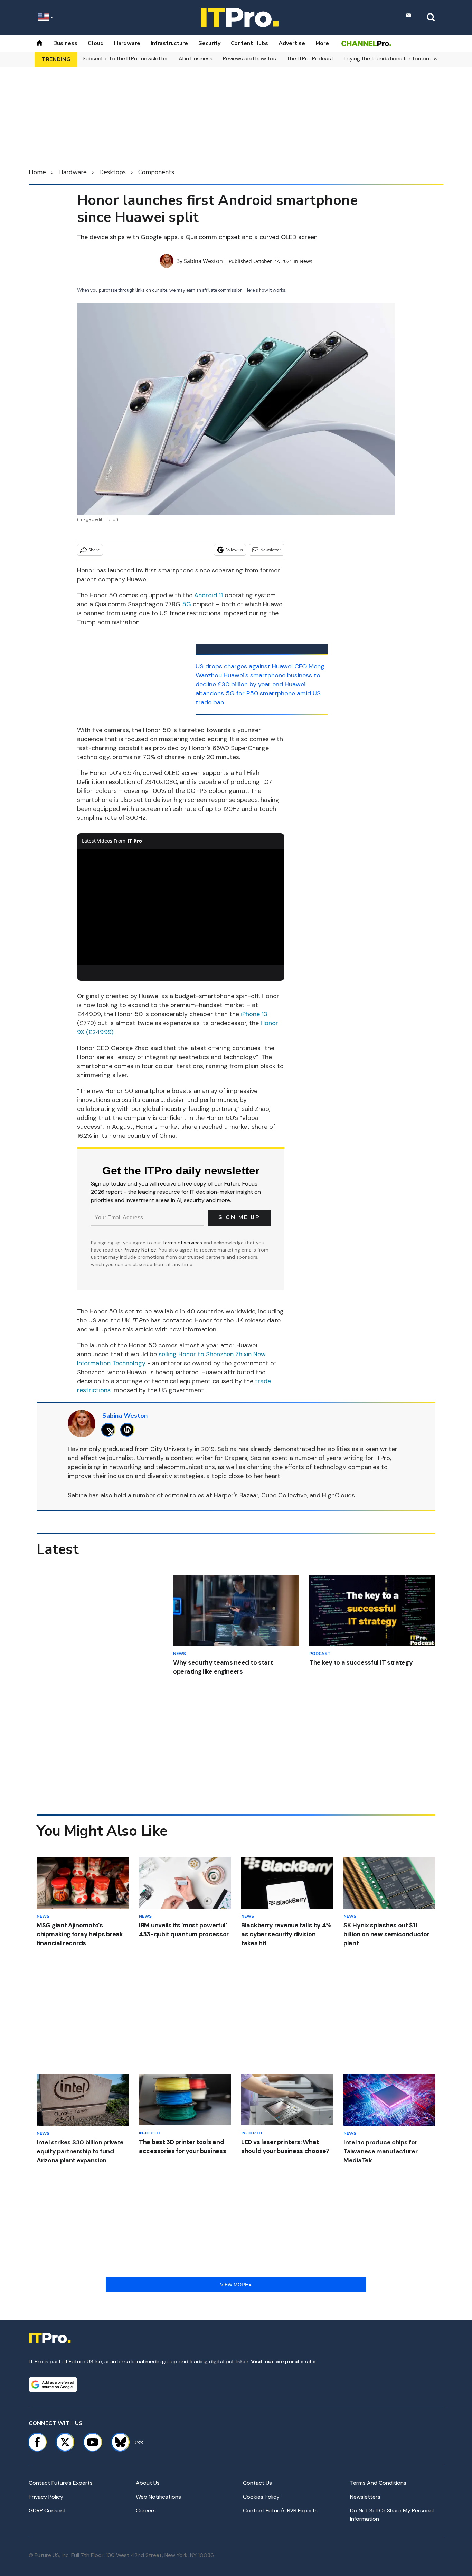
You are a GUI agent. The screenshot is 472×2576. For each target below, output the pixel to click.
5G (187, 604)
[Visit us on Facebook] (37, 2442)
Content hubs (249, 43)
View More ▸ (236, 2285)
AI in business (196, 59)
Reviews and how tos (249, 59)
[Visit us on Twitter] (65, 2442)
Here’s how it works (265, 290)
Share (94, 550)
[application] (181, 907)
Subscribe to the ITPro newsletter (125, 59)
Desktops (112, 172)
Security (209, 43)
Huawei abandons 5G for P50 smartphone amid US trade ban (258, 693)
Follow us (234, 550)
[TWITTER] (110, 1430)
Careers (146, 2511)
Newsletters (365, 2497)
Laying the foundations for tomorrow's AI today (404, 59)
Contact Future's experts (61, 2483)
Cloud (96, 43)
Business (65, 43)
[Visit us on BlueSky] (117, 2442)
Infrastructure (169, 43)
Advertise (292, 43)
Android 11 (209, 595)
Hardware (127, 43)
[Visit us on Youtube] (93, 2442)
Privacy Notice (140, 1250)
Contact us (257, 2483)
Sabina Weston (203, 261)
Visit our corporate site (283, 2362)
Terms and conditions (378, 2483)
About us (148, 2483)
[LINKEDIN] (129, 1430)
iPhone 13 (254, 1014)
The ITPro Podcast (310, 59)
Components (156, 172)
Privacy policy (46, 2497)
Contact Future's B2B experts (280, 2511)
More (322, 43)
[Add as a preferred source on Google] (53, 2385)
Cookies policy (261, 2497)
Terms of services (183, 1243)
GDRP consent (47, 2511)
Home (37, 172)
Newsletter (271, 550)
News (306, 261)
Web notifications (158, 2497)
